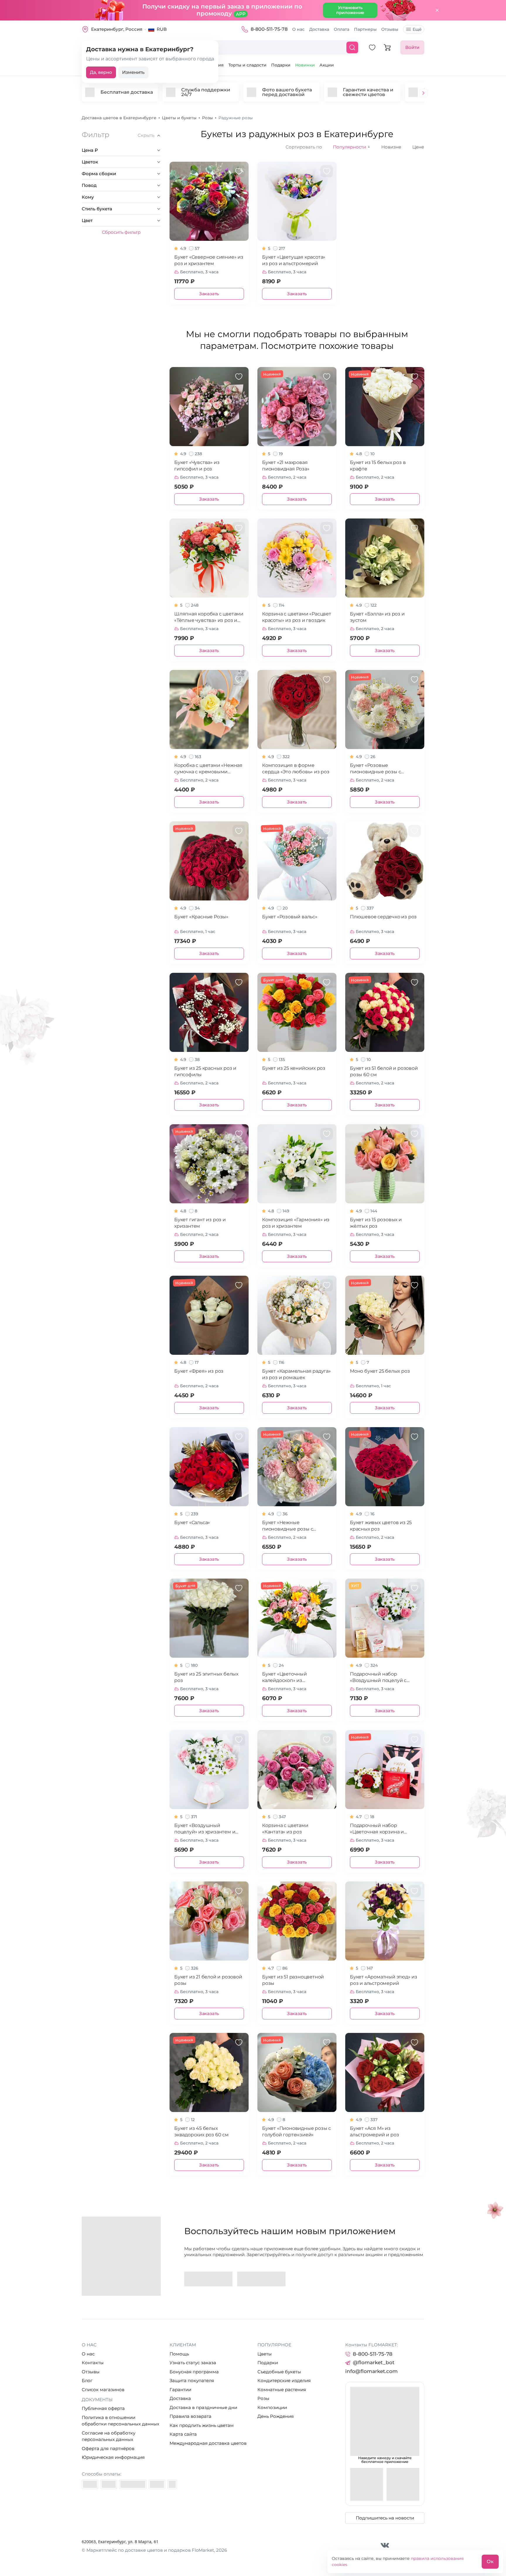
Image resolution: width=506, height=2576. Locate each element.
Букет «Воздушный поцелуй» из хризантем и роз (205, 1829)
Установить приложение (350, 10)
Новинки (305, 65)
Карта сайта (183, 2434)
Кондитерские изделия (284, 2380)
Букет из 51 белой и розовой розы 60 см (384, 1071)
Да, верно (101, 72)
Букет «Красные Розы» (201, 917)
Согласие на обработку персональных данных (108, 2436)
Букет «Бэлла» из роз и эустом (377, 617)
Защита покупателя (192, 2380)
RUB (162, 29)
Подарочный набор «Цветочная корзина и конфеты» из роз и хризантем (377, 1829)
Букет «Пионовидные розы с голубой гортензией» (296, 2131)
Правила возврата (190, 2416)
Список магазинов (103, 2390)
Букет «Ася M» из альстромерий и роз (374, 2131)
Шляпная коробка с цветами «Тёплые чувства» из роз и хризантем (209, 617)
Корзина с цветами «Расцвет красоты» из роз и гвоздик (297, 617)
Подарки (281, 65)
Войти (412, 47)
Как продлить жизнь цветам (202, 2425)
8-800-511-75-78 (269, 29)
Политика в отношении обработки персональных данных (120, 2421)
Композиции (272, 2407)
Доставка (319, 29)
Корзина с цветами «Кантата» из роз (285, 1829)
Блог (87, 2380)
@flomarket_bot (374, 2362)
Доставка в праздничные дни (203, 2407)
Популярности (352, 147)
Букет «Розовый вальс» (290, 917)
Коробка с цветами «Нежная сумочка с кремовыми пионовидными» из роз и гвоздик (208, 769)
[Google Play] (208, 2279)
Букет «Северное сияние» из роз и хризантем (209, 260)
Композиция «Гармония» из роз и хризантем (296, 1223)
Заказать (209, 294)
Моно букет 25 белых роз (380, 1371)
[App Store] (261, 2279)
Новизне (391, 147)
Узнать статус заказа (193, 2363)
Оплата (342, 29)
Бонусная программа (194, 2372)
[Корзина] (387, 47)
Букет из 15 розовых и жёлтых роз (376, 1223)
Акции (327, 65)
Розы (263, 2398)
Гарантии (180, 2390)
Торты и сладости (247, 65)
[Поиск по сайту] (352, 47)
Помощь (179, 2354)
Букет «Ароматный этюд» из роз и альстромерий (384, 1980)
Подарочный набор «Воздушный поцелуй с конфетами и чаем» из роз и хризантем (384, 1677)
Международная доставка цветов (208, 2443)
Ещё (417, 29)
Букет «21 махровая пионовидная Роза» (286, 466)
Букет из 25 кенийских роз (294, 1068)
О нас (298, 29)
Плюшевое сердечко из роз (383, 917)
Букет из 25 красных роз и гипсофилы (205, 1071)
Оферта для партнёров (108, 2448)
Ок (490, 2562)
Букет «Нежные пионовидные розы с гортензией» (288, 1526)
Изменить (133, 72)
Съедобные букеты (279, 2372)
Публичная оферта (103, 2408)
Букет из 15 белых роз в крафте (378, 466)
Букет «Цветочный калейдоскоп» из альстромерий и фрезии (292, 1677)
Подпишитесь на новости (385, 2518)
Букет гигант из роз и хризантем (200, 1223)
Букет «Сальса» (192, 1522)
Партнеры (365, 29)
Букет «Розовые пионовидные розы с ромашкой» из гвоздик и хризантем (379, 769)
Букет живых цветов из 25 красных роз (381, 1526)
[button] (423, 94)
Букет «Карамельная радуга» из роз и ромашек (296, 1374)
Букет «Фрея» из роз (199, 1371)
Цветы (265, 2354)
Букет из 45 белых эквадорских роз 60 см (201, 2131)
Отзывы (390, 29)
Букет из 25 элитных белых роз (206, 1677)
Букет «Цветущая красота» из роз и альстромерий (294, 260)
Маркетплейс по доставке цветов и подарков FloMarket (150, 2550)
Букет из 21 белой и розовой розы (208, 1980)
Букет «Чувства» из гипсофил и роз (197, 466)
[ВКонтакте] (385, 2545)
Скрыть (146, 135)
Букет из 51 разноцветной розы (293, 1980)
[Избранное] (372, 47)
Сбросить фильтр (121, 232)
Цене (418, 147)
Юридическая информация (113, 2457)
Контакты (93, 2363)
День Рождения (276, 2416)
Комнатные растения (282, 2390)
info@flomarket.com (371, 2371)
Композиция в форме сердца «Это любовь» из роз (296, 768)
